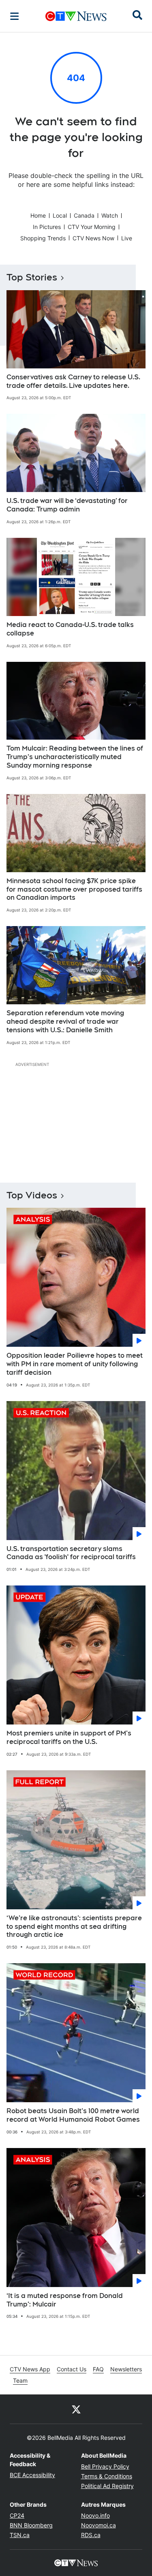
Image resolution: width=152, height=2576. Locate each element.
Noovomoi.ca (98, 2525)
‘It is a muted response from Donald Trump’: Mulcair (65, 2300)
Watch (110, 215)
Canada (84, 215)
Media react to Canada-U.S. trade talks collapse (70, 629)
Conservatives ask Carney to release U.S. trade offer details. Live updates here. (73, 381)
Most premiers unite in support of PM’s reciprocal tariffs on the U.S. (69, 1737)
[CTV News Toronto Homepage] (76, 16)
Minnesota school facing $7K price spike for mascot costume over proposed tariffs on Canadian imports (74, 889)
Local (60, 215)
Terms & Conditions (107, 2476)
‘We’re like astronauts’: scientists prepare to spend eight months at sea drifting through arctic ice (74, 1927)
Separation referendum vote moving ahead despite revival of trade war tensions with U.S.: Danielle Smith (65, 1022)
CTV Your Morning (92, 227)
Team (20, 2380)
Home (38, 215)
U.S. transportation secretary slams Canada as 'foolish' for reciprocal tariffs (71, 1553)
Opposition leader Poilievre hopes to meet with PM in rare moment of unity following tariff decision (75, 1364)
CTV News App (30, 2369)
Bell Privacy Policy (105, 2466)
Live (127, 238)
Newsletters (126, 2369)
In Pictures (47, 227)
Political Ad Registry (107, 2486)
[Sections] (15, 16)
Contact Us (72, 2369)
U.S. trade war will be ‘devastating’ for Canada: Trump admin (67, 505)
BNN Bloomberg (31, 2525)
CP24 (17, 2515)
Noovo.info (95, 2515)
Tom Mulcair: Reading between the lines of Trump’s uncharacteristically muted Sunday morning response (75, 757)
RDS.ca (91, 2535)
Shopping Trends (43, 238)
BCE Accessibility (32, 2475)
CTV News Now (93, 238)
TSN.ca (20, 2535)
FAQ (98, 2369)
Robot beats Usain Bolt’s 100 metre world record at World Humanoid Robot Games (73, 2115)
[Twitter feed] (76, 2409)
